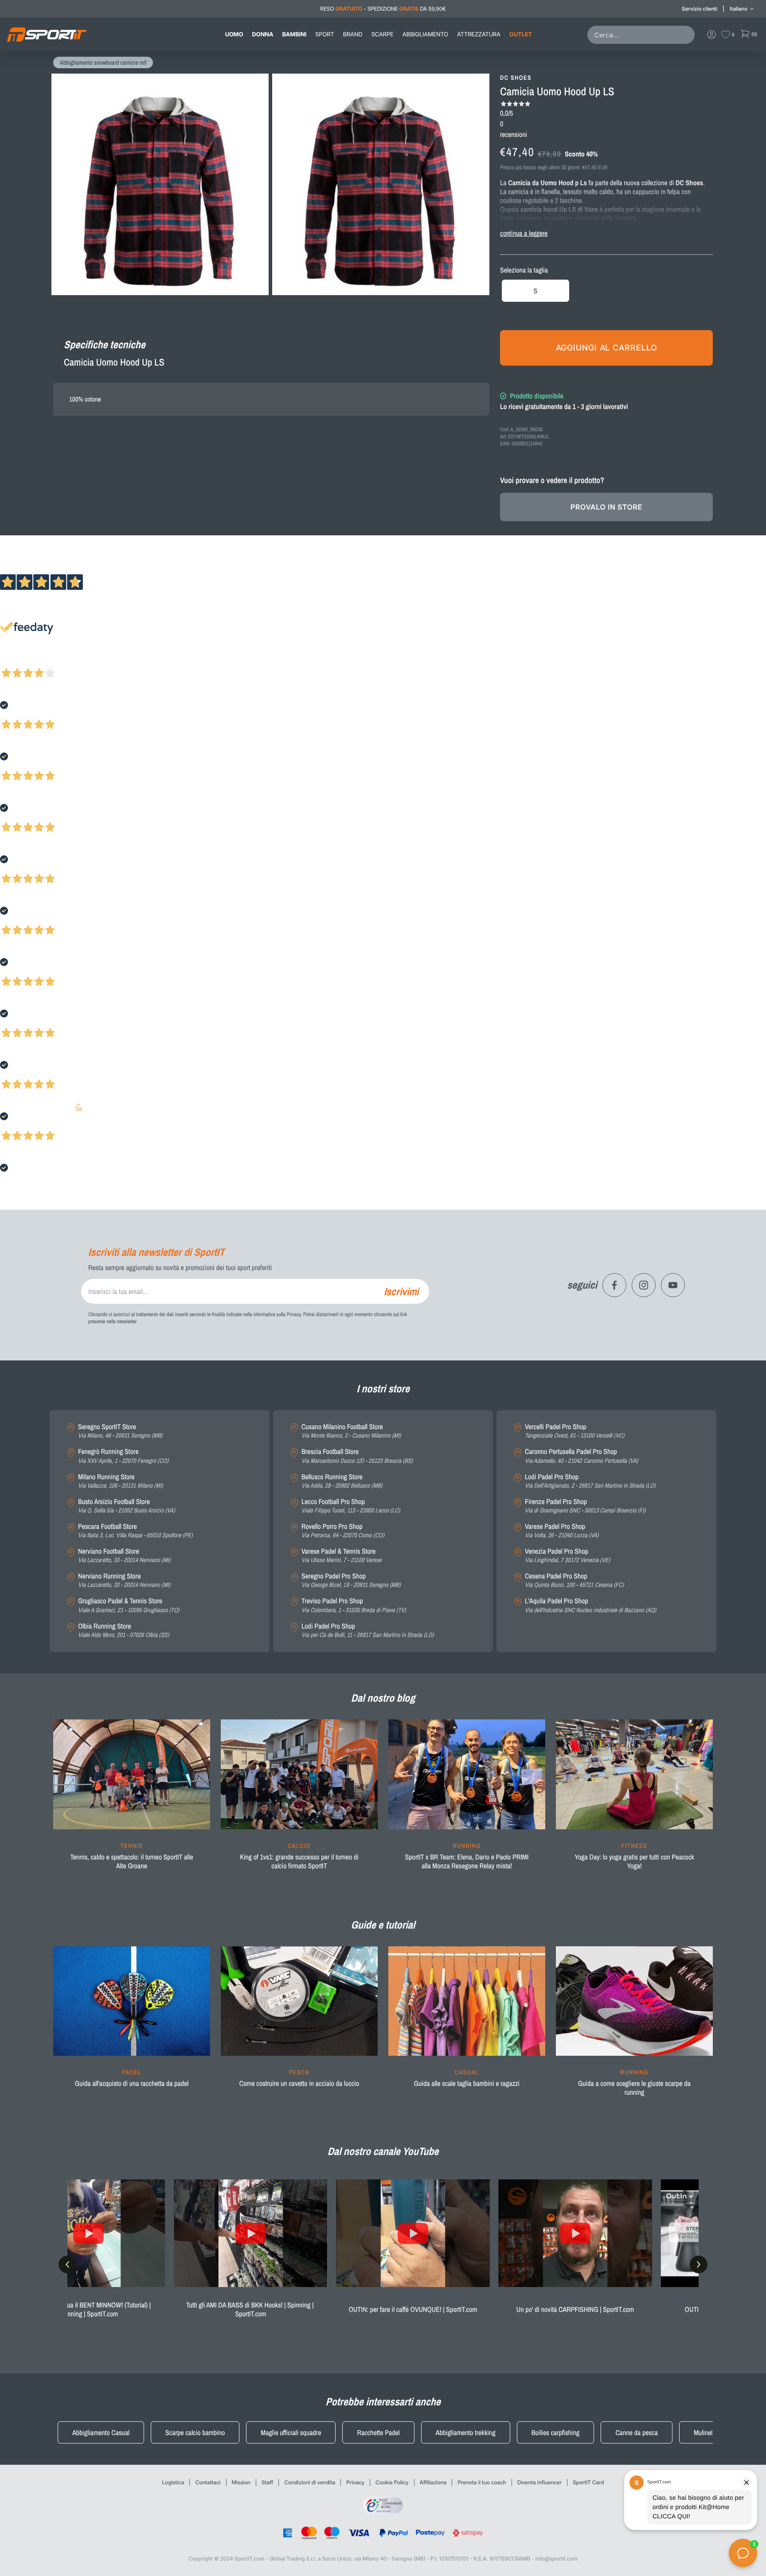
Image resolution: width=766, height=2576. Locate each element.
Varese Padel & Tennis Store (342, 1556)
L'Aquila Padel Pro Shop (590, 1605)
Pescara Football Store (135, 1531)
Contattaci (208, 2482)
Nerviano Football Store (124, 1556)
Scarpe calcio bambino (195, 2432)
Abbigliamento (425, 35)
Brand (353, 35)
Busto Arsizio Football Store (127, 1506)
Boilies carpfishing (556, 2432)
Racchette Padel (378, 2432)
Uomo (234, 35)
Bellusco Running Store (342, 1481)
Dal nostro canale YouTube (383, 2151)
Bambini (294, 35)
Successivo (46, 661)
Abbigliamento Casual (101, 2432)
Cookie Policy (392, 2482)
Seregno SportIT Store (120, 1431)
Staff (267, 2482)
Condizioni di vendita (310, 2482)
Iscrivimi (401, 1291)
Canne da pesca (637, 2432)
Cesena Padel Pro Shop (574, 1580)
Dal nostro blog (383, 1698)
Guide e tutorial (383, 1925)
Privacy (355, 2482)
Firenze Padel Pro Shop (585, 1506)
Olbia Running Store (123, 1631)
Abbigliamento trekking (466, 2432)
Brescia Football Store (357, 1456)
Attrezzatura (479, 35)
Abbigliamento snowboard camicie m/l (103, 63)
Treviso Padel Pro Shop (354, 1605)
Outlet (521, 35)
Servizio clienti (700, 9)
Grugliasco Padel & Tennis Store (129, 1605)
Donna (263, 35)
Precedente (15, 661)
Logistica (173, 2482)
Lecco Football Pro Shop (351, 1506)
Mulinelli (705, 2432)
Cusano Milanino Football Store (351, 1431)
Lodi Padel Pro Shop (367, 1631)
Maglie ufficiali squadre (291, 2432)
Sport (324, 35)
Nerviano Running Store (124, 1580)
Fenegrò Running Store (123, 1456)
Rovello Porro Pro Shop (343, 1531)
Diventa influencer (539, 2482)
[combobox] (643, 35)
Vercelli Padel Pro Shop (574, 1431)
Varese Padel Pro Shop (562, 1531)
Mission (241, 2482)
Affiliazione (433, 2482)
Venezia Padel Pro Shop (568, 1556)
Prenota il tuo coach (482, 2482)
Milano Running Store (121, 1481)
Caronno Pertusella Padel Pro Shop (582, 1456)
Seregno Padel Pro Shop (351, 1580)
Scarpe (383, 35)
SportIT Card (588, 2482)
